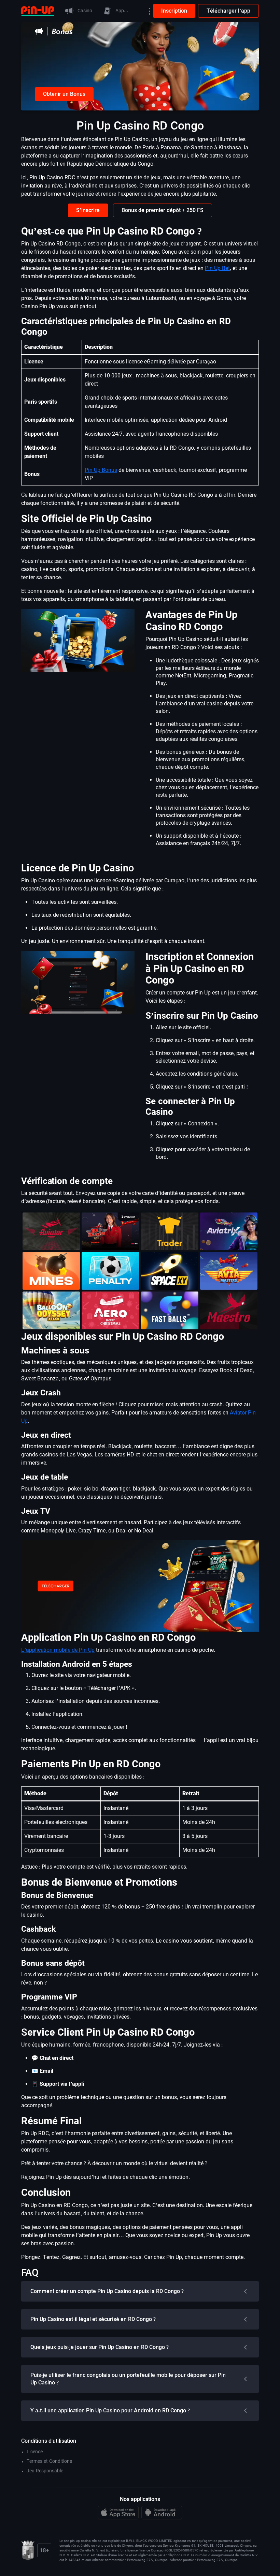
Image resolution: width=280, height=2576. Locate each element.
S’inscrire (88, 210)
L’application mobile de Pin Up (58, 1650)
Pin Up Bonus (101, 470)
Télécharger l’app (228, 11)
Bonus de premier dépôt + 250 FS (163, 210)
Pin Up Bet (217, 268)
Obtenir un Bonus (64, 94)
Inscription (174, 11)
